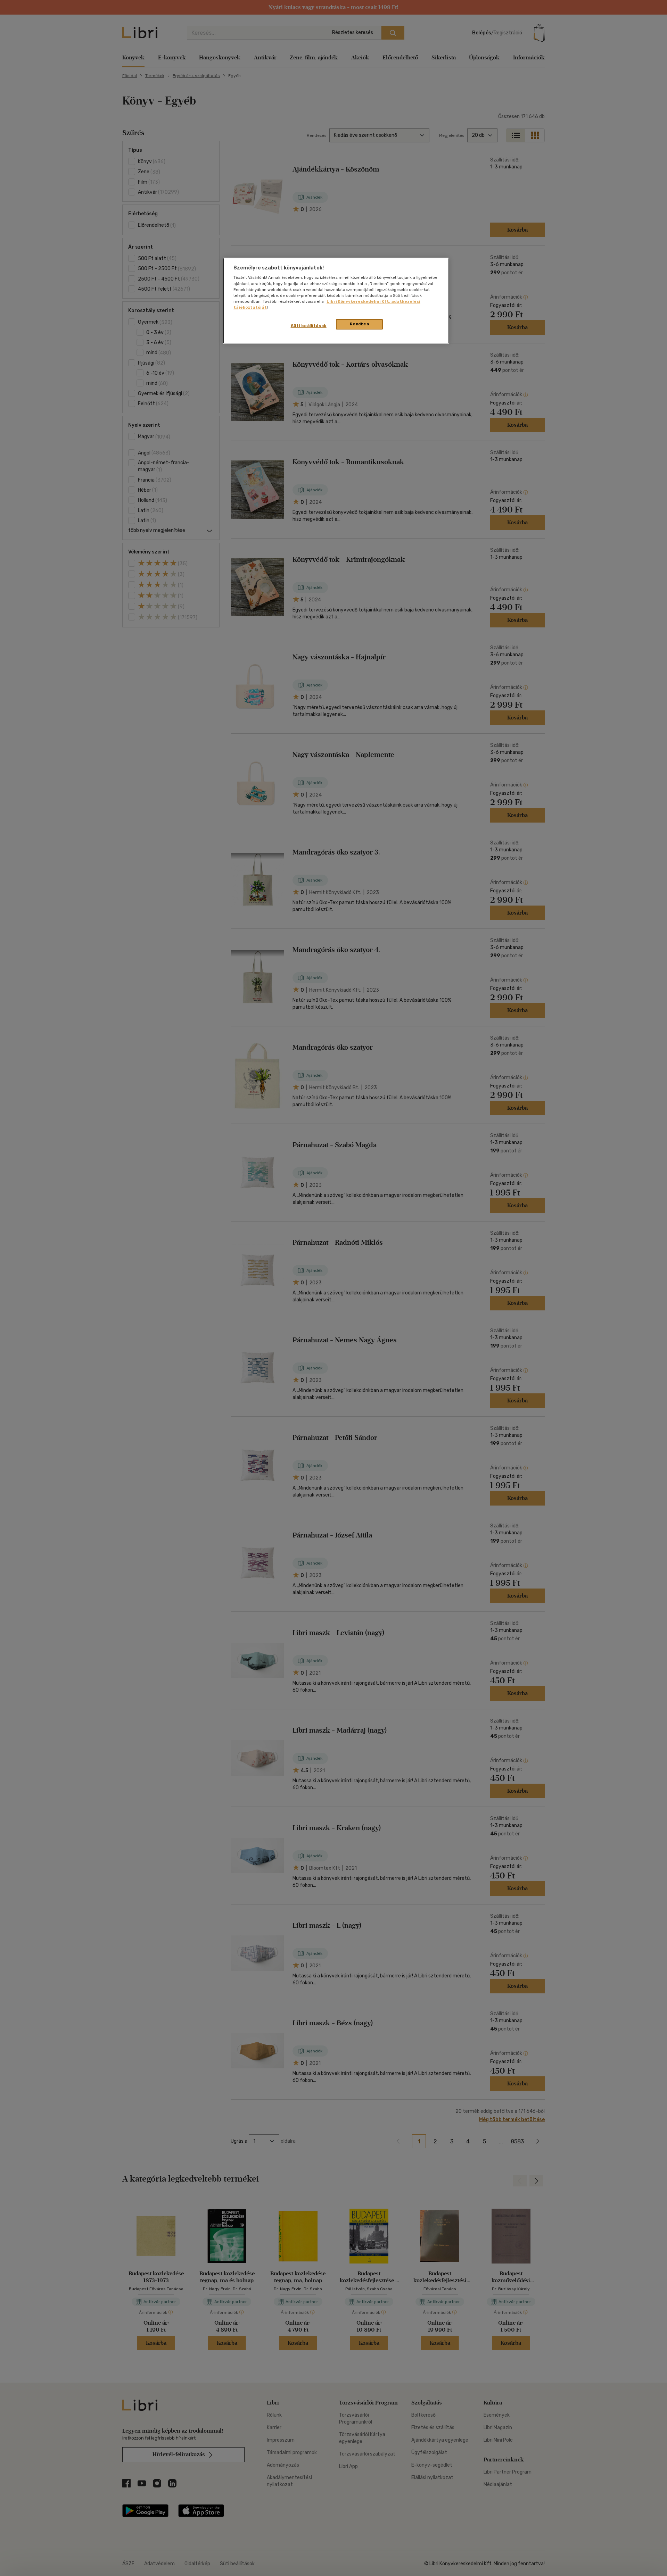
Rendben (360, 324)
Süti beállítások (309, 326)
